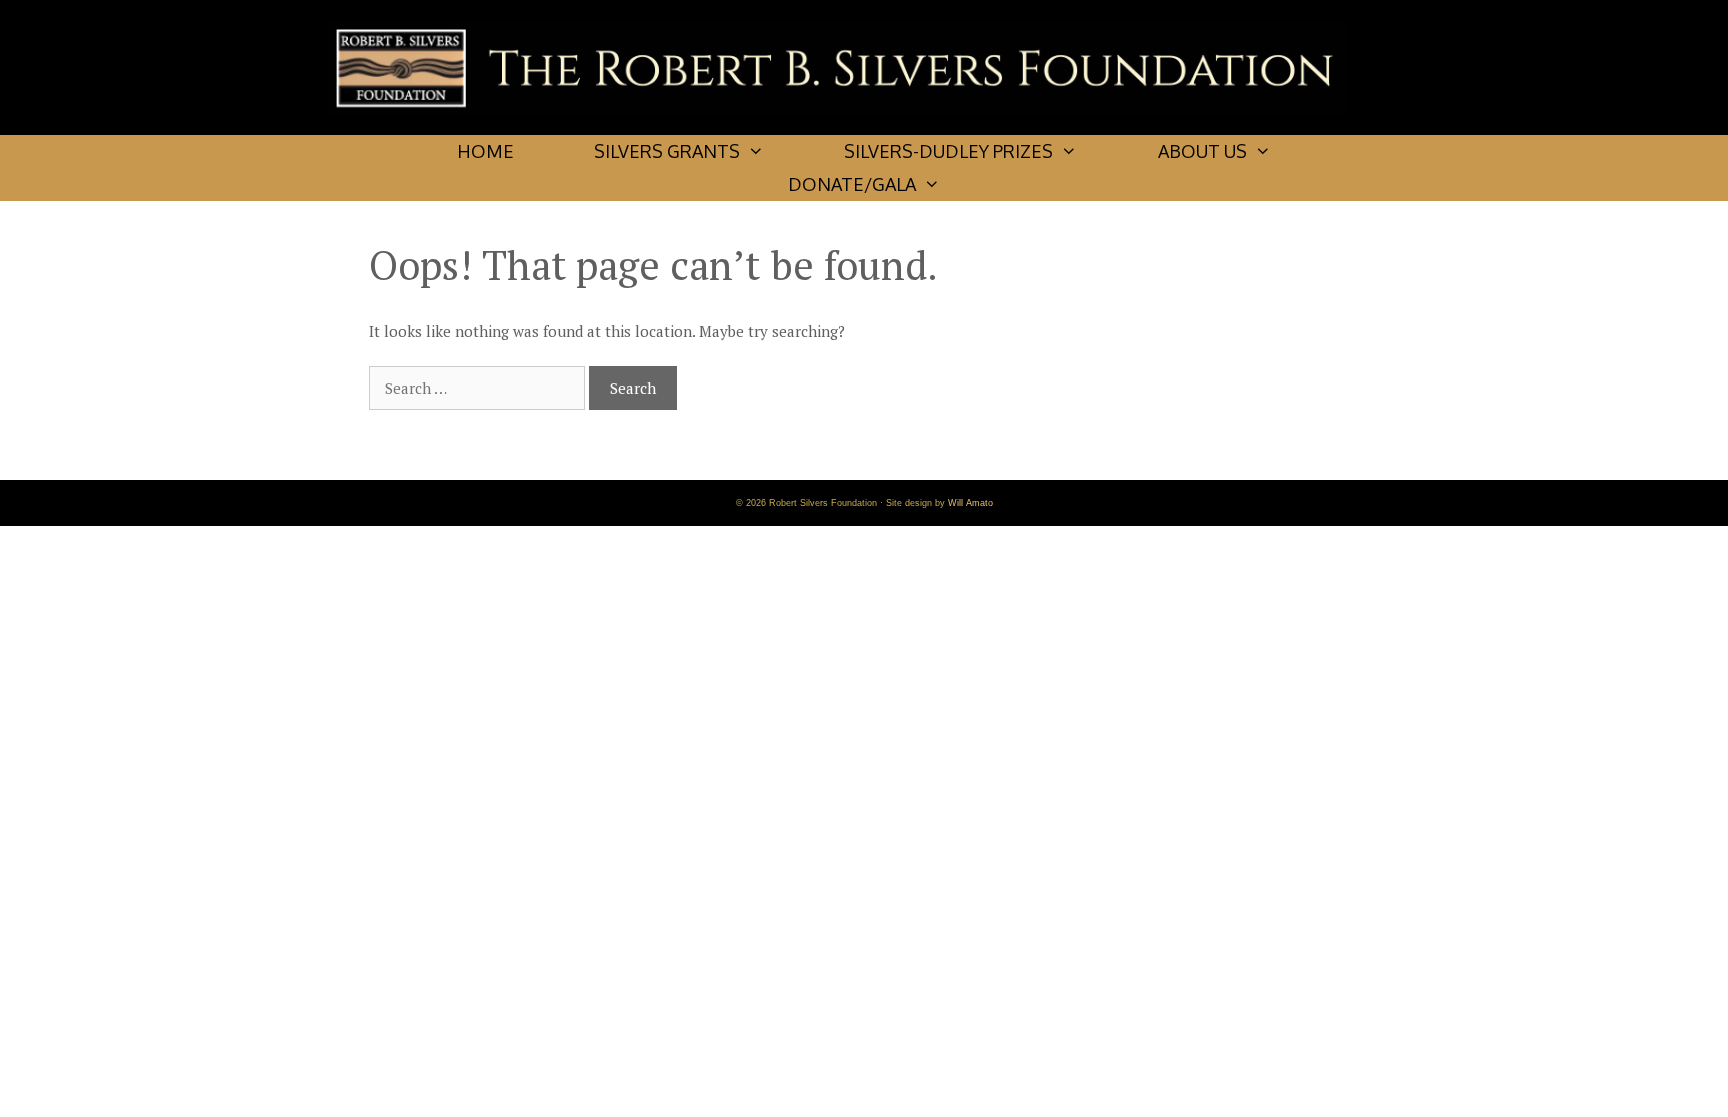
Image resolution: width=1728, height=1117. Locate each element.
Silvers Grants (667, 151)
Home (485, 151)
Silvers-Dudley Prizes (948, 151)
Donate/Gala (852, 184)
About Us (1202, 151)
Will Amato (970, 503)
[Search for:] (479, 388)
